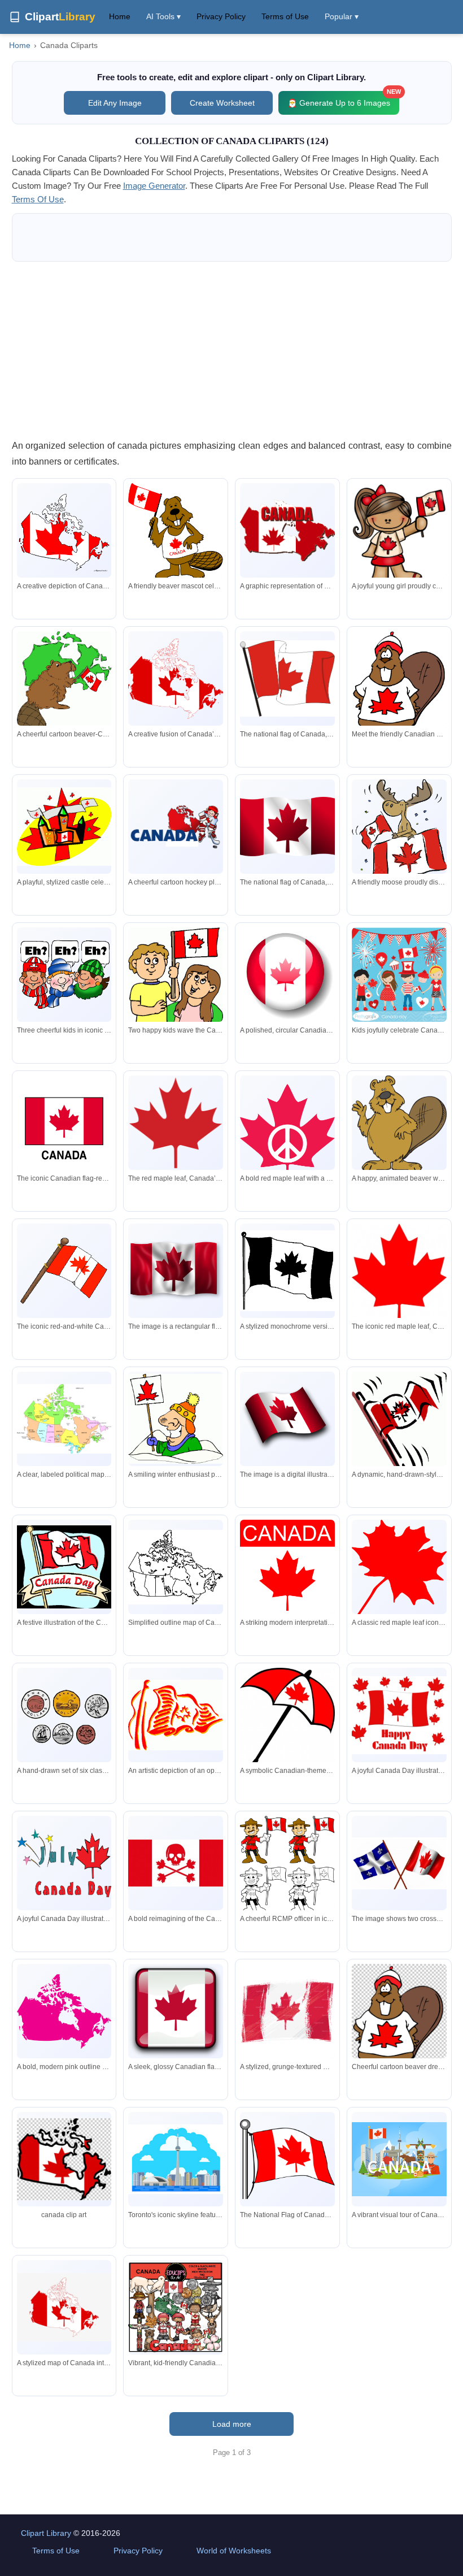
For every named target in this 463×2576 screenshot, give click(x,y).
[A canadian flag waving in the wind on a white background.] (176, 1271)
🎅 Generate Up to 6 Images (343, 99)
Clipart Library (46, 2533)
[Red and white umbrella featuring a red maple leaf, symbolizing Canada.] (287, 1720)
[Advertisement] (232, 350)
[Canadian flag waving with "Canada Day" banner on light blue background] (64, 1567)
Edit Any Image (115, 103)
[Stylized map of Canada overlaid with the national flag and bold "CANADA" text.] (287, 530)
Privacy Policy (221, 16)
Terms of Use (285, 16)
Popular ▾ (342, 16)
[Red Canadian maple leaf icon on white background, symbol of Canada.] (399, 1277)
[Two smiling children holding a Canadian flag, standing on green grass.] (176, 990)
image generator (154, 186)
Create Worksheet (222, 103)
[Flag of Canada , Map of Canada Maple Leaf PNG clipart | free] (64, 2159)
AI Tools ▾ (163, 16)
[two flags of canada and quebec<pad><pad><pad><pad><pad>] (399, 1863)
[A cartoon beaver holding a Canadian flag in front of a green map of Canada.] (64, 682)
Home (120, 16)
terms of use (38, 199)
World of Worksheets (234, 2551)
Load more (232, 2424)
